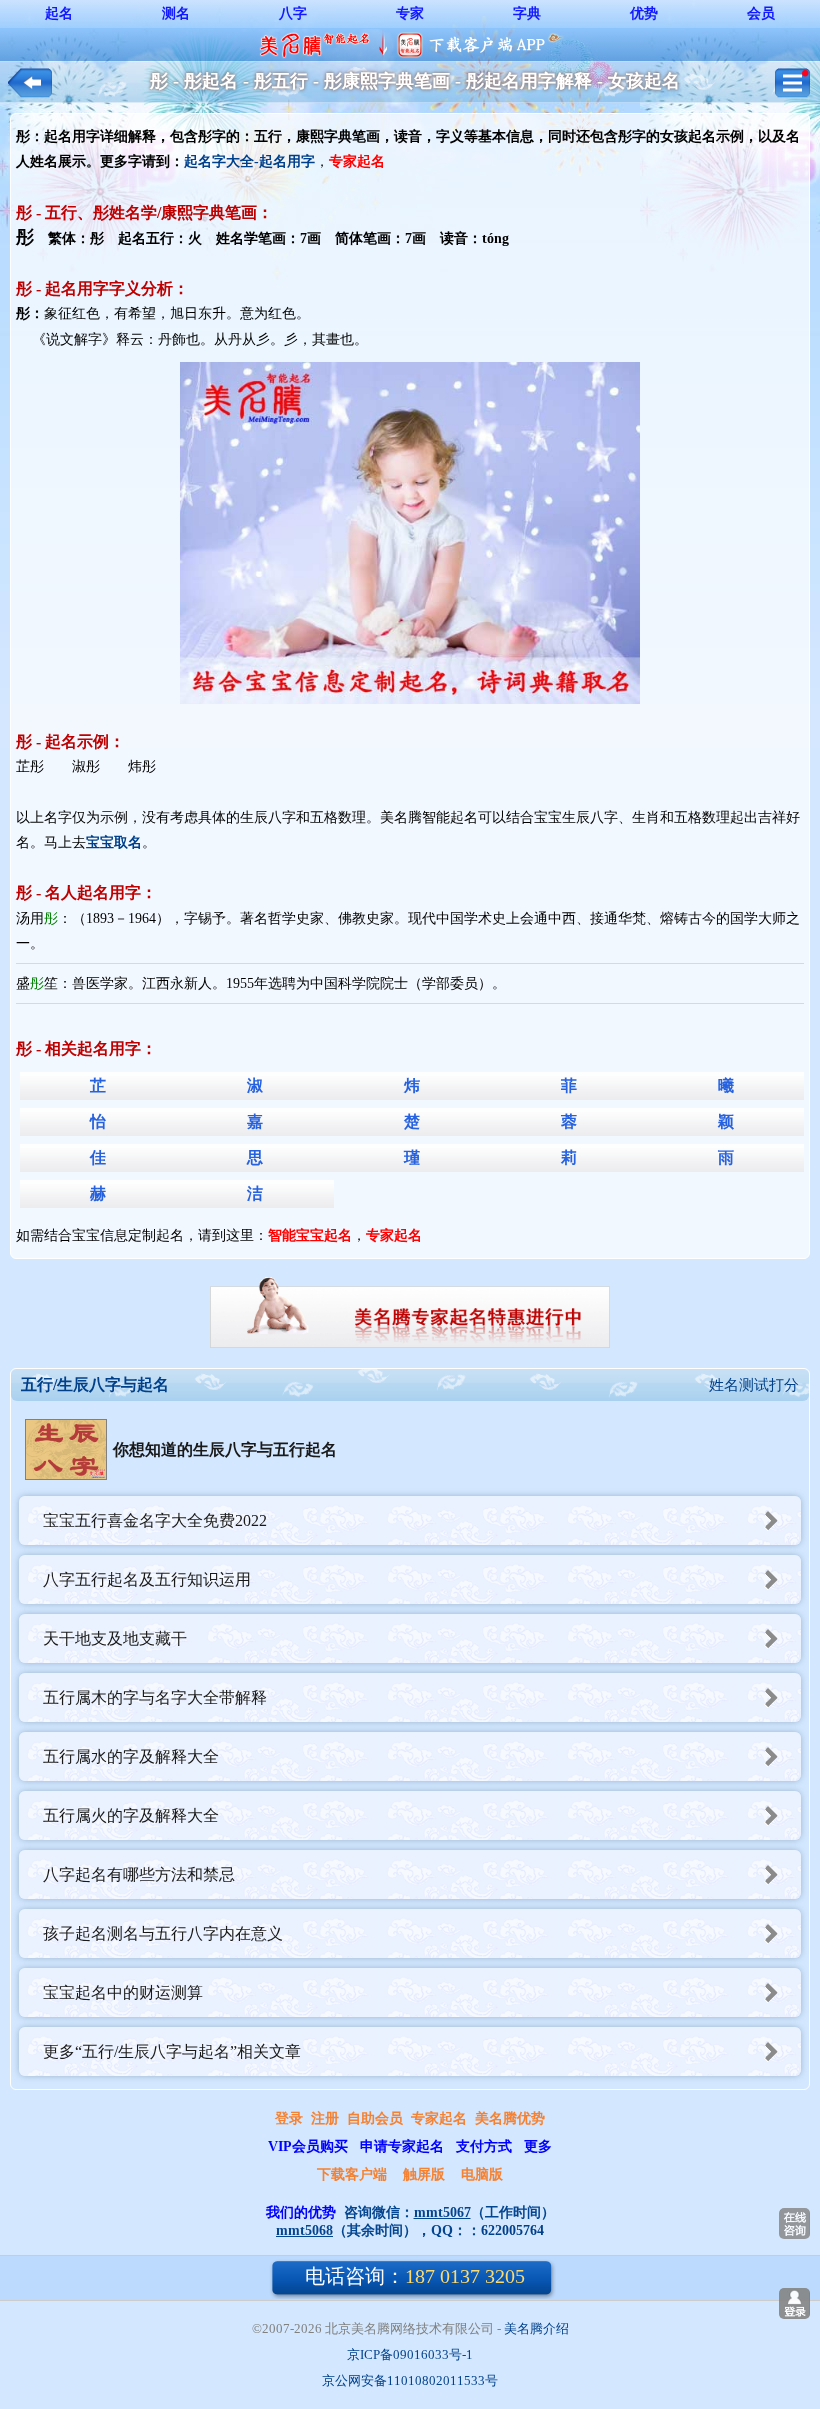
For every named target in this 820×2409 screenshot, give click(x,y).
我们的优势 (301, 2212)
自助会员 (375, 2118)
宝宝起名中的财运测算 (123, 1992)
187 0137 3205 (415, 2276)
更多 (538, 2146)
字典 (527, 13)
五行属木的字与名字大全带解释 (155, 1697)
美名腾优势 (510, 2118)
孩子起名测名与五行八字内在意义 (163, 1933)
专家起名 (439, 2118)
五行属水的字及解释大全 (131, 1756)
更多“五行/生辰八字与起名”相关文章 (172, 2051)
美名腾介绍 (536, 2328)
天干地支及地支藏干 (115, 1638)
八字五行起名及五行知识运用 (147, 1579)
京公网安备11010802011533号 (410, 2380)
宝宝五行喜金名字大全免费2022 (155, 1520)
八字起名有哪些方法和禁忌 (139, 1874)
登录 (289, 2118)
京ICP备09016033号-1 (410, 2354)
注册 (325, 2118)
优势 (644, 13)
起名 (59, 13)
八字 (293, 13)
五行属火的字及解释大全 (131, 1815)
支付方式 (484, 2146)
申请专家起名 (402, 2146)
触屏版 (424, 2174)
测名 (176, 13)
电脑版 (482, 2174)
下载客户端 (352, 2174)
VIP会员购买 (308, 2146)
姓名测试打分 (754, 1385)
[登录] (794, 2303)
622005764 (512, 2230)
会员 (761, 13)
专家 (410, 13)
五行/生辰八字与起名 (95, 1384)
